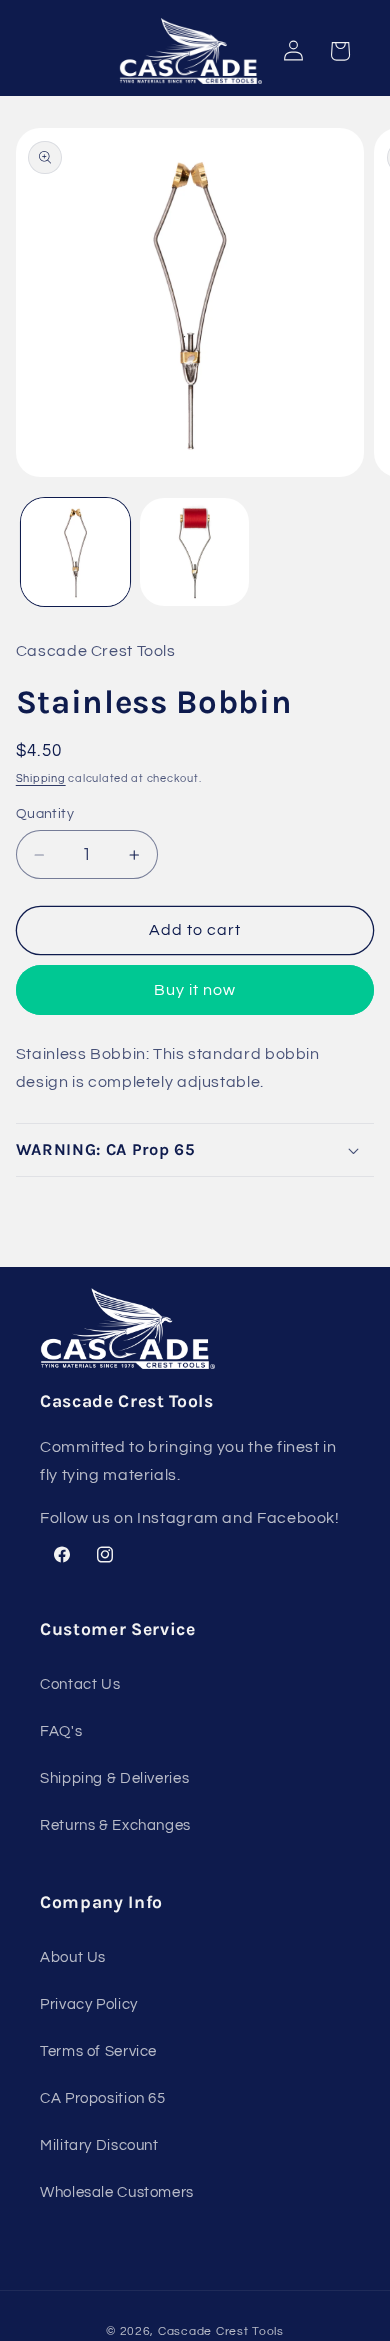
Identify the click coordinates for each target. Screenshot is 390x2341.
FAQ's (61, 1731)
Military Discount (99, 2145)
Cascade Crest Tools (221, 2331)
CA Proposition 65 (103, 2098)
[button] (195, 1150)
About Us (73, 1957)
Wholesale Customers (117, 2192)
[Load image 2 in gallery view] (194, 552)
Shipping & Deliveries (114, 1778)
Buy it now (195, 990)
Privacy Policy (89, 2004)
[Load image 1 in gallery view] (75, 552)
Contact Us (80, 1684)
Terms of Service (98, 2051)
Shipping (41, 778)
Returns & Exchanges (115, 1825)
